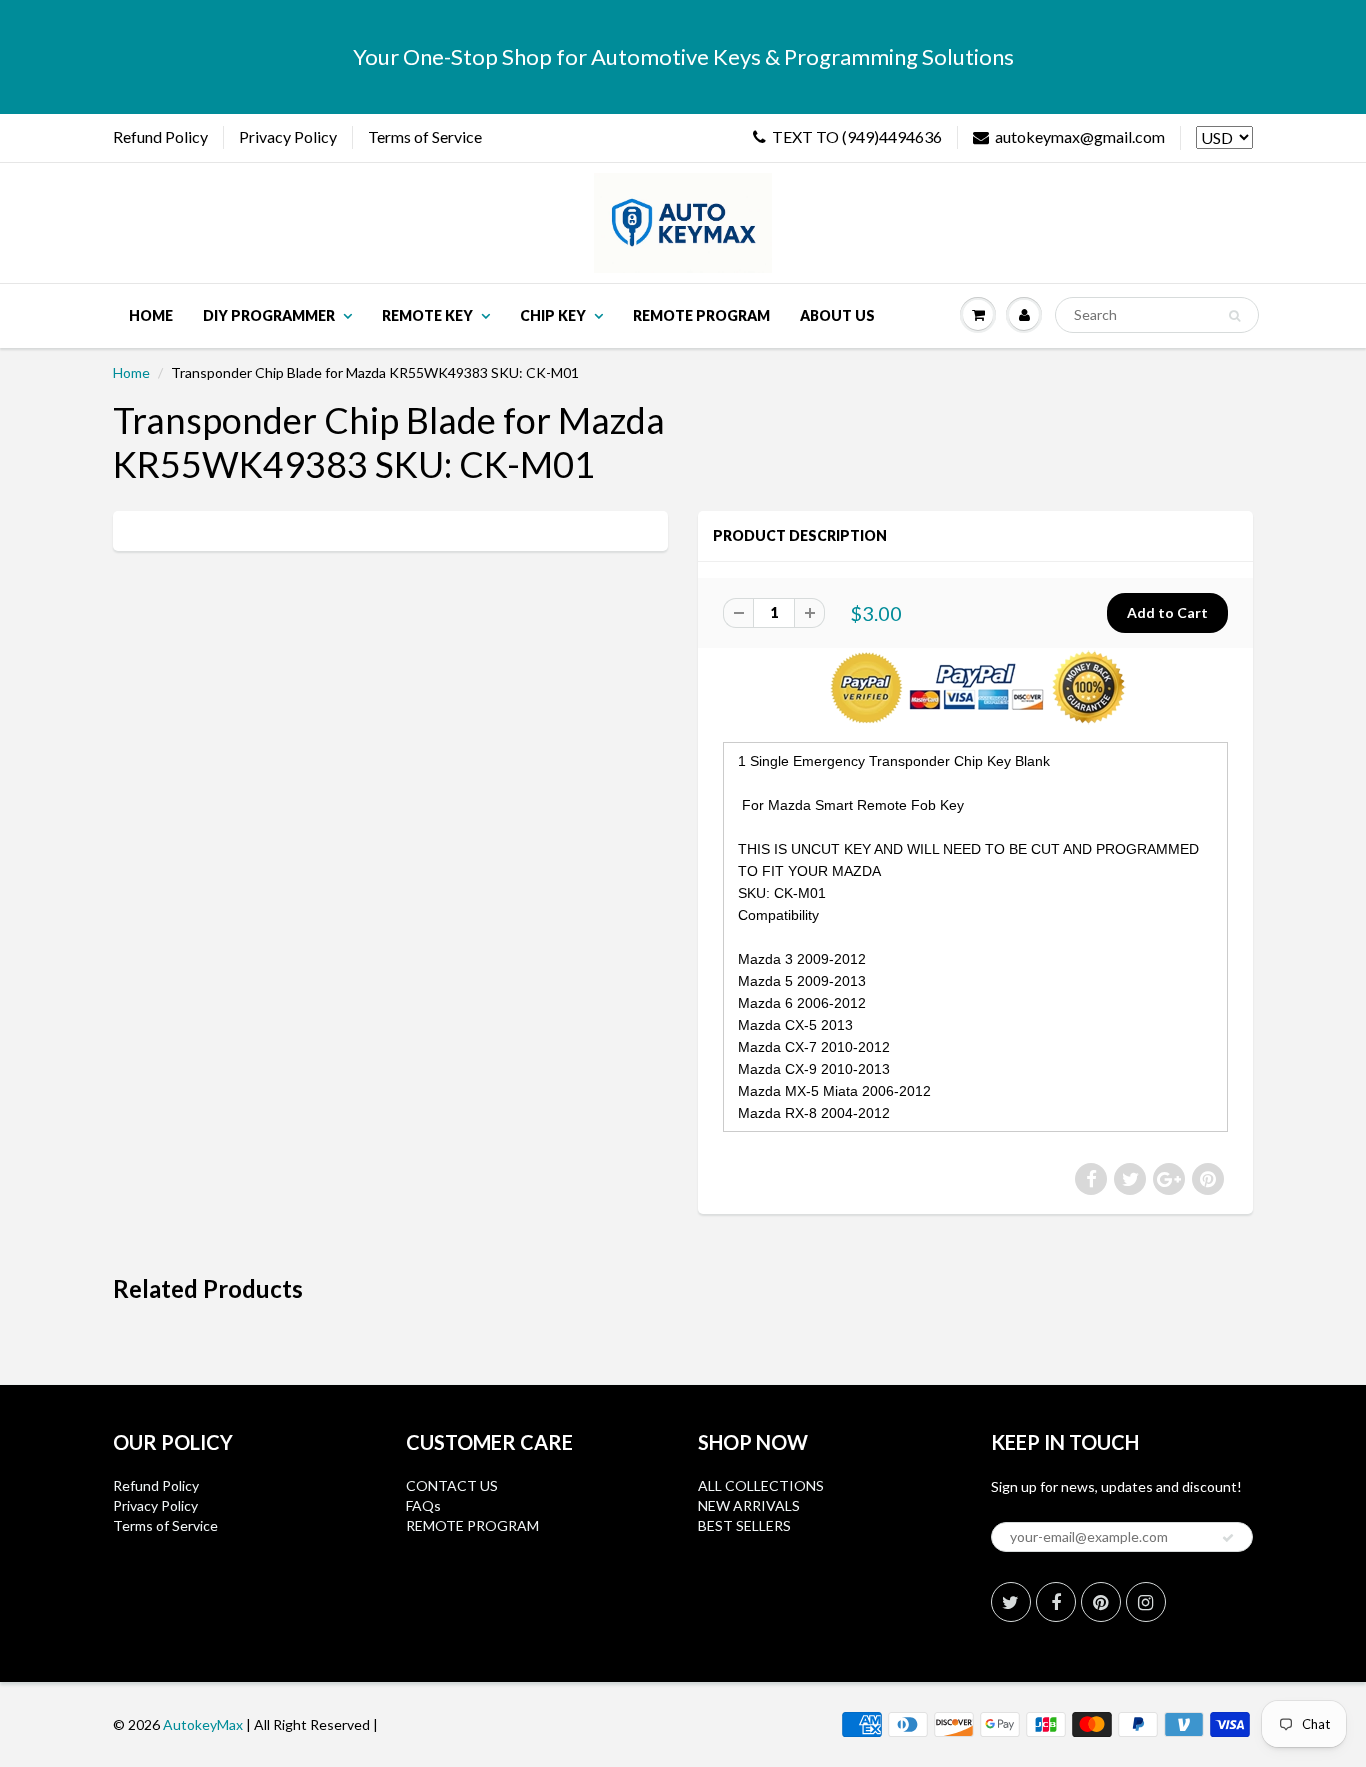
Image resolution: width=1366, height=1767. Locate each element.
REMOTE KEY (427, 315)
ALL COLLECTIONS (761, 1485)
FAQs (423, 1505)
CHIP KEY (553, 315)
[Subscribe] (1228, 1538)
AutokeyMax (203, 1724)
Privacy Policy (288, 136)
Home (151, 315)
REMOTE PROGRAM (472, 1525)
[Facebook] (1056, 1602)
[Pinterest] (1101, 1602)
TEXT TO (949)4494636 (857, 136)
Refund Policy (160, 136)
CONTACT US (452, 1485)
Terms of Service (425, 136)
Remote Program (701, 315)
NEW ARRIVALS (749, 1505)
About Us (837, 315)
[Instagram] (1146, 1602)
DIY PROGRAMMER (269, 315)
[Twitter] (1011, 1602)
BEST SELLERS (744, 1525)
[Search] (1234, 316)
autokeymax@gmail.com (1080, 136)
